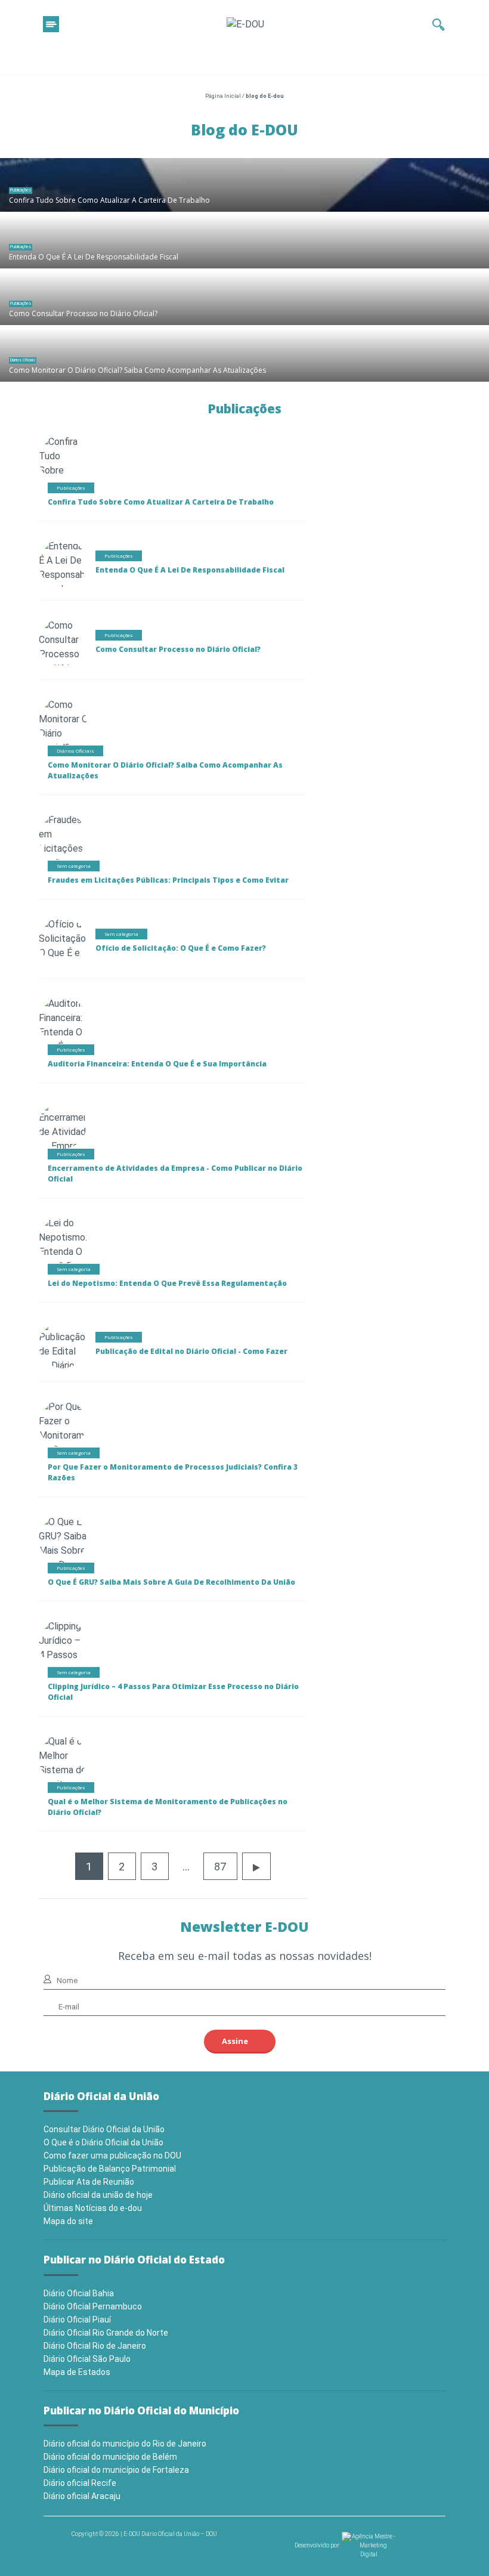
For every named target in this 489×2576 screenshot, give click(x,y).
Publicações (21, 190)
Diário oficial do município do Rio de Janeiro (125, 2444)
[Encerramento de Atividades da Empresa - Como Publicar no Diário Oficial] (68, 1148)
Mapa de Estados (77, 2372)
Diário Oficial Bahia (79, 2293)
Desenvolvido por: (318, 2545)
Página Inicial (223, 96)
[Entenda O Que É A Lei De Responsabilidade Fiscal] (244, 242)
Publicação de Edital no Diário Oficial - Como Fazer (191, 1351)
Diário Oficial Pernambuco (93, 2306)
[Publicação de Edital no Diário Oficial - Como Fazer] (63, 1367)
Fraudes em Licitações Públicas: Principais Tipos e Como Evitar (168, 880)
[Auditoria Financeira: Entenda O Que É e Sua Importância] (64, 1032)
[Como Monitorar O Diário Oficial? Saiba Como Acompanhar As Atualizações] (244, 355)
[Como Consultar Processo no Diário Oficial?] (244, 298)
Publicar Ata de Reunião (89, 2182)
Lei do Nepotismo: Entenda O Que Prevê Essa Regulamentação (167, 1283)
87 (220, 1867)
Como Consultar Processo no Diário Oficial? (83, 313)
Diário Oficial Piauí (77, 2320)
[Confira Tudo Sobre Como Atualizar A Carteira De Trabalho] (244, 185)
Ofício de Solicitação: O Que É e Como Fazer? (181, 948)
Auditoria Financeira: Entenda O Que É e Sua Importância (157, 1064)
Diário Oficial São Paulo (87, 2359)
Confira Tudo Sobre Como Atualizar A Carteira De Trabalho (109, 200)
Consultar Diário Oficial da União (104, 2129)
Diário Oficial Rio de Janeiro (95, 2346)
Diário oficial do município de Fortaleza (116, 2470)
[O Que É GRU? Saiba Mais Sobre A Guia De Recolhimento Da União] (68, 1557)
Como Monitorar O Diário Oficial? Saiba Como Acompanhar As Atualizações (137, 370)
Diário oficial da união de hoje (98, 2195)
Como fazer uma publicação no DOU (112, 2156)
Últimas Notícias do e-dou (93, 2208)
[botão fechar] (51, 24)
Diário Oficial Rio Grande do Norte (106, 2333)
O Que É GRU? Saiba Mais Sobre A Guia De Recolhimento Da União (171, 1582)
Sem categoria (74, 866)
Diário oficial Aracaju (82, 2496)
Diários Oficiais (23, 360)
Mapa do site (68, 2221)
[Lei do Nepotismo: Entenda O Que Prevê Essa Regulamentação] (74, 1251)
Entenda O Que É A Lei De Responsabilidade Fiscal (94, 257)
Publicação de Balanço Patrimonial (110, 2169)
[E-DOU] (245, 24)
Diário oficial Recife (80, 2483)
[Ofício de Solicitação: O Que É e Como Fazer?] (63, 952)
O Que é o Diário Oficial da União (103, 2142)
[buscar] (439, 24)
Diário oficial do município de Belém (110, 2457)
